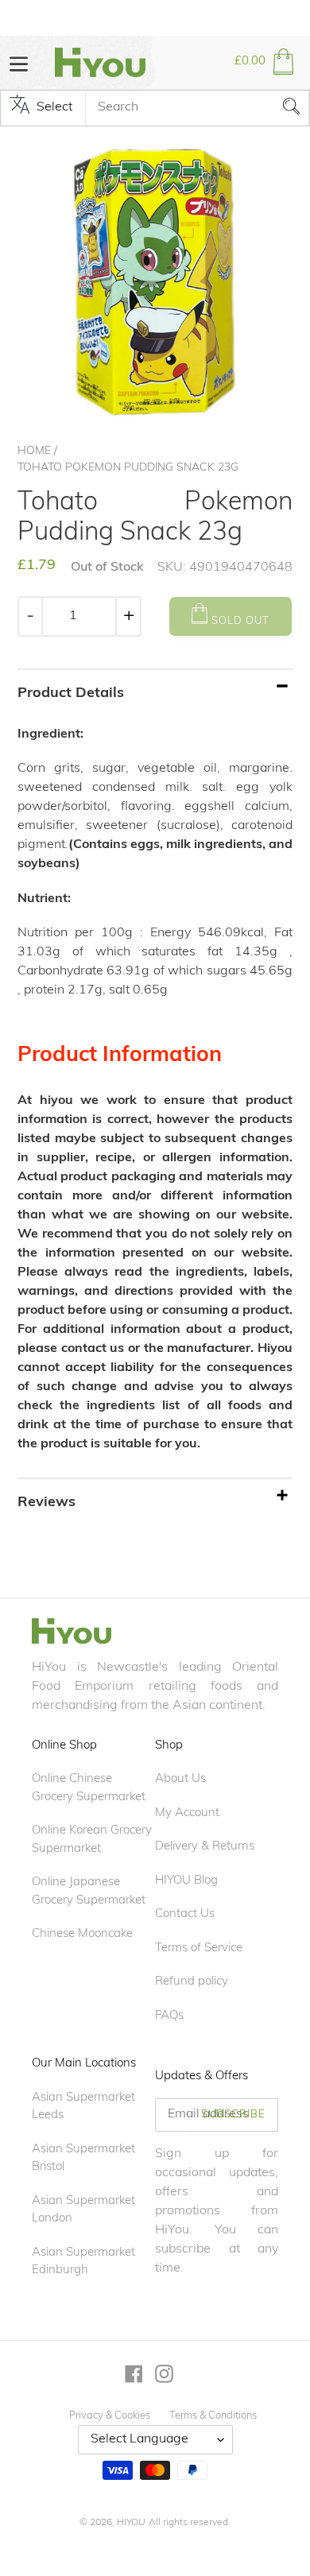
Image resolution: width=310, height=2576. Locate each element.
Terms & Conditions (213, 2416)
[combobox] (197, 108)
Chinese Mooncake (82, 1934)
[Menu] (19, 62)
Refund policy (192, 1982)
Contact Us (185, 1914)
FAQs (169, 2016)
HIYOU (131, 2523)
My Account (187, 1813)
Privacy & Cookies (110, 2416)
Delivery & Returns (205, 1847)
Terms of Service (199, 1948)
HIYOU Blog (186, 1881)
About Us (180, 1779)
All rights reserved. (190, 2523)
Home (34, 451)
